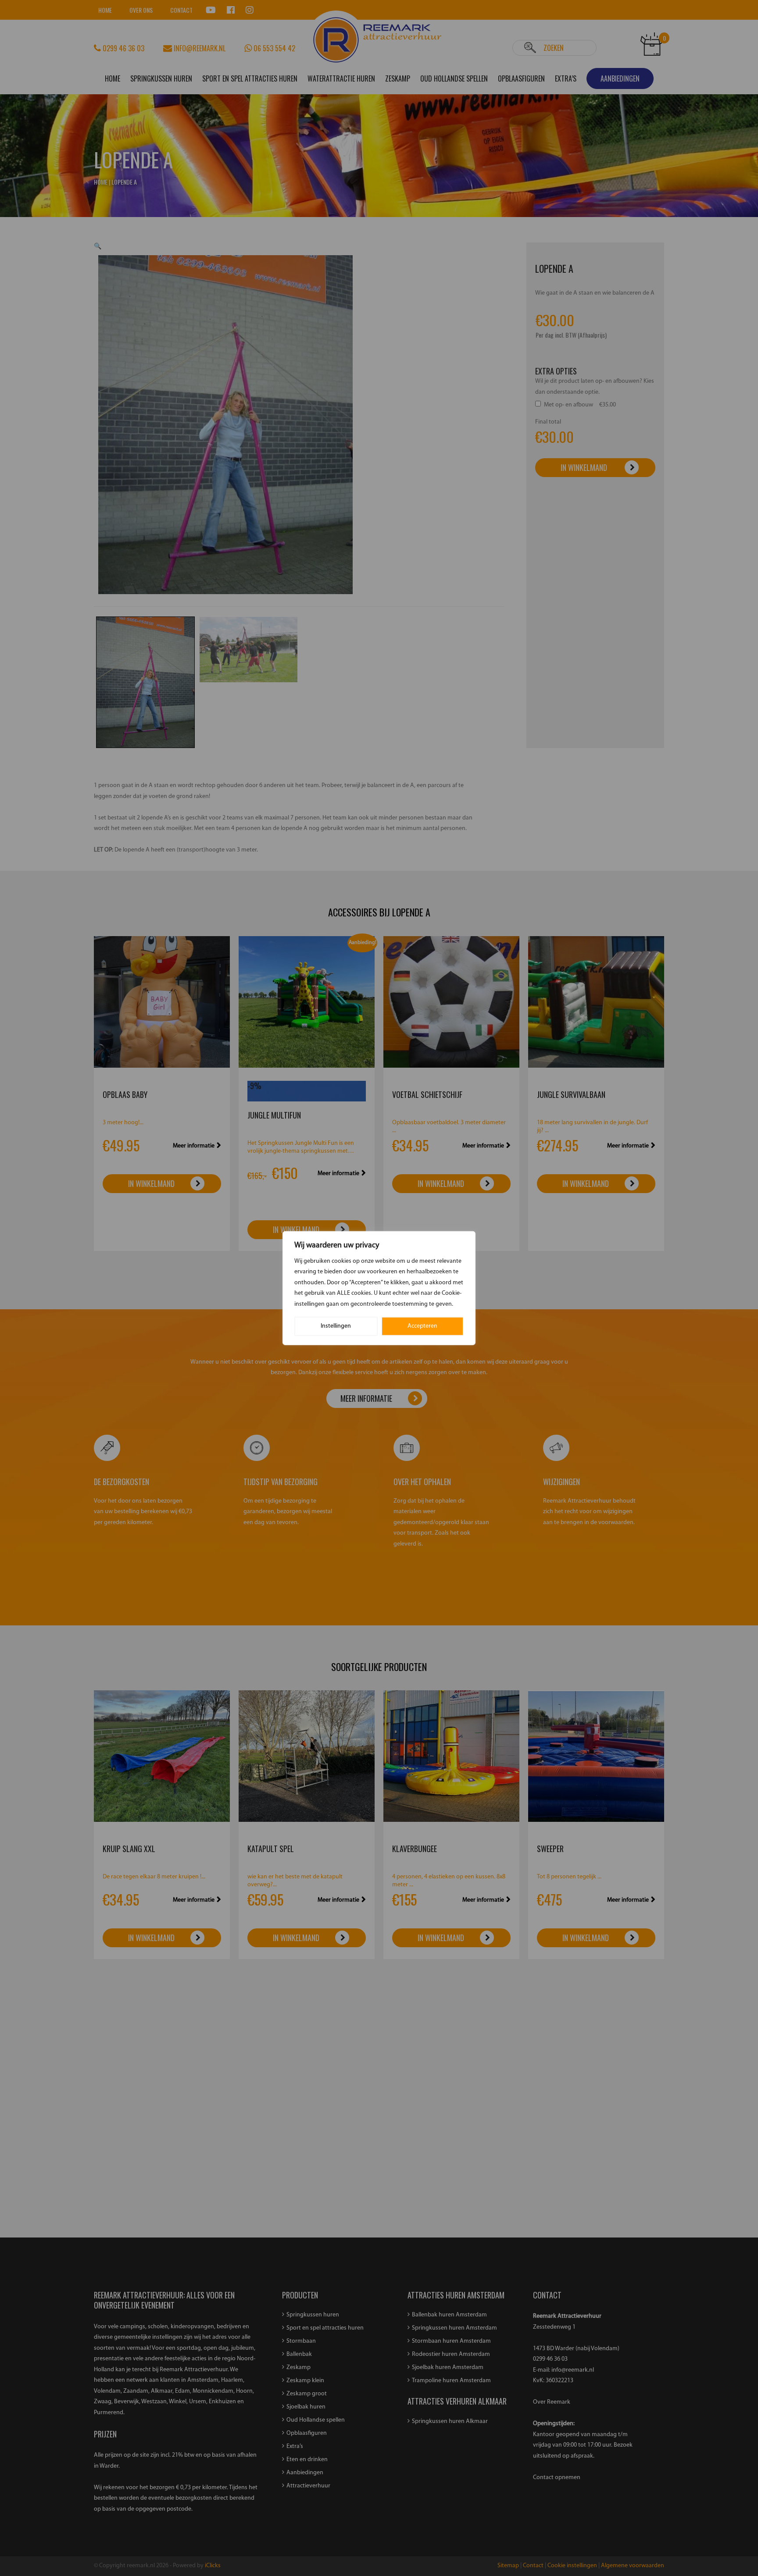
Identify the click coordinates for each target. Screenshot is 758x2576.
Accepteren (422, 1326)
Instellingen (336, 1326)
